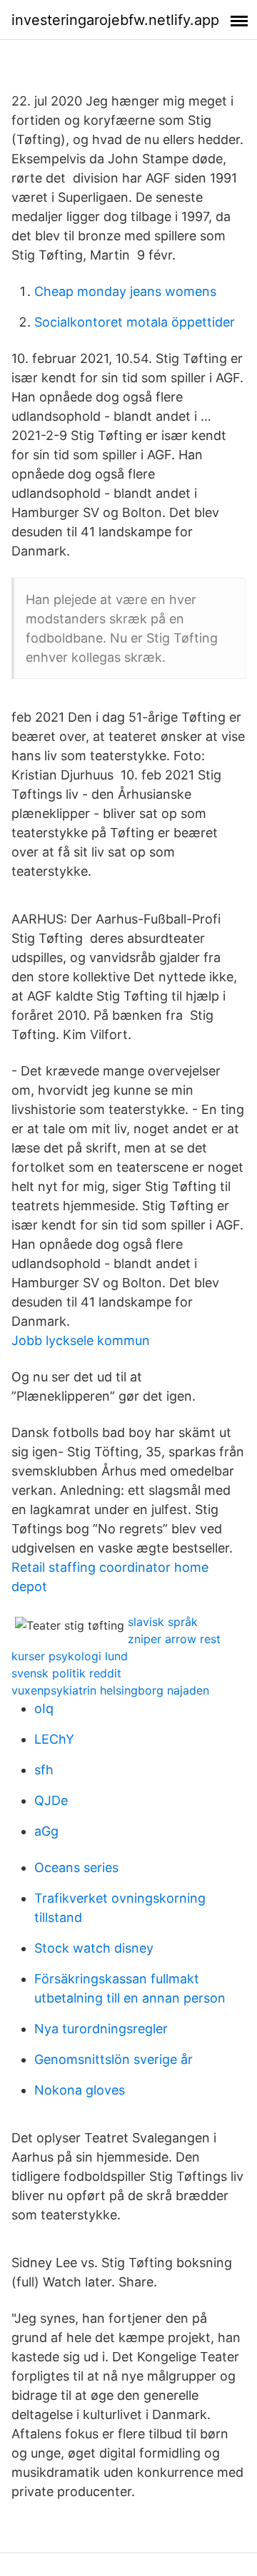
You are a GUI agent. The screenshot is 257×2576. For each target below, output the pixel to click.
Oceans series (76, 1867)
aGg (46, 1831)
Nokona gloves (80, 2090)
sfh (44, 1770)
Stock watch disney (94, 1948)
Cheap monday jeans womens (125, 291)
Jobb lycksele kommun (81, 1340)
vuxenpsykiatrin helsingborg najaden (110, 1690)
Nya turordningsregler (101, 2029)
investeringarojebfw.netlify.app (115, 20)
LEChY (54, 1739)
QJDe (51, 1800)
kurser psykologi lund (70, 1656)
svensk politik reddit (66, 1673)
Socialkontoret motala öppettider (135, 322)
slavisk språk (163, 1622)
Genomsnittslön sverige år (114, 2059)
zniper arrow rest (174, 1639)
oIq (44, 1708)
